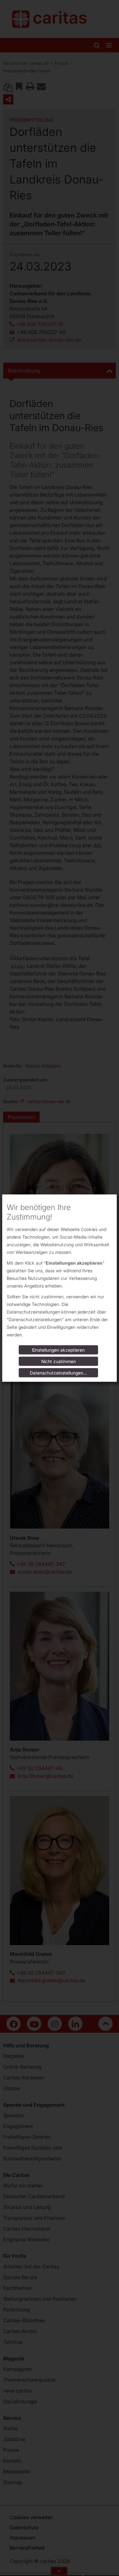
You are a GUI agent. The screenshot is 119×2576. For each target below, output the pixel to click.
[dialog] (60, 1288)
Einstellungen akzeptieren (58, 1350)
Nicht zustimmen (59, 1361)
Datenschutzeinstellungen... (58, 1373)
